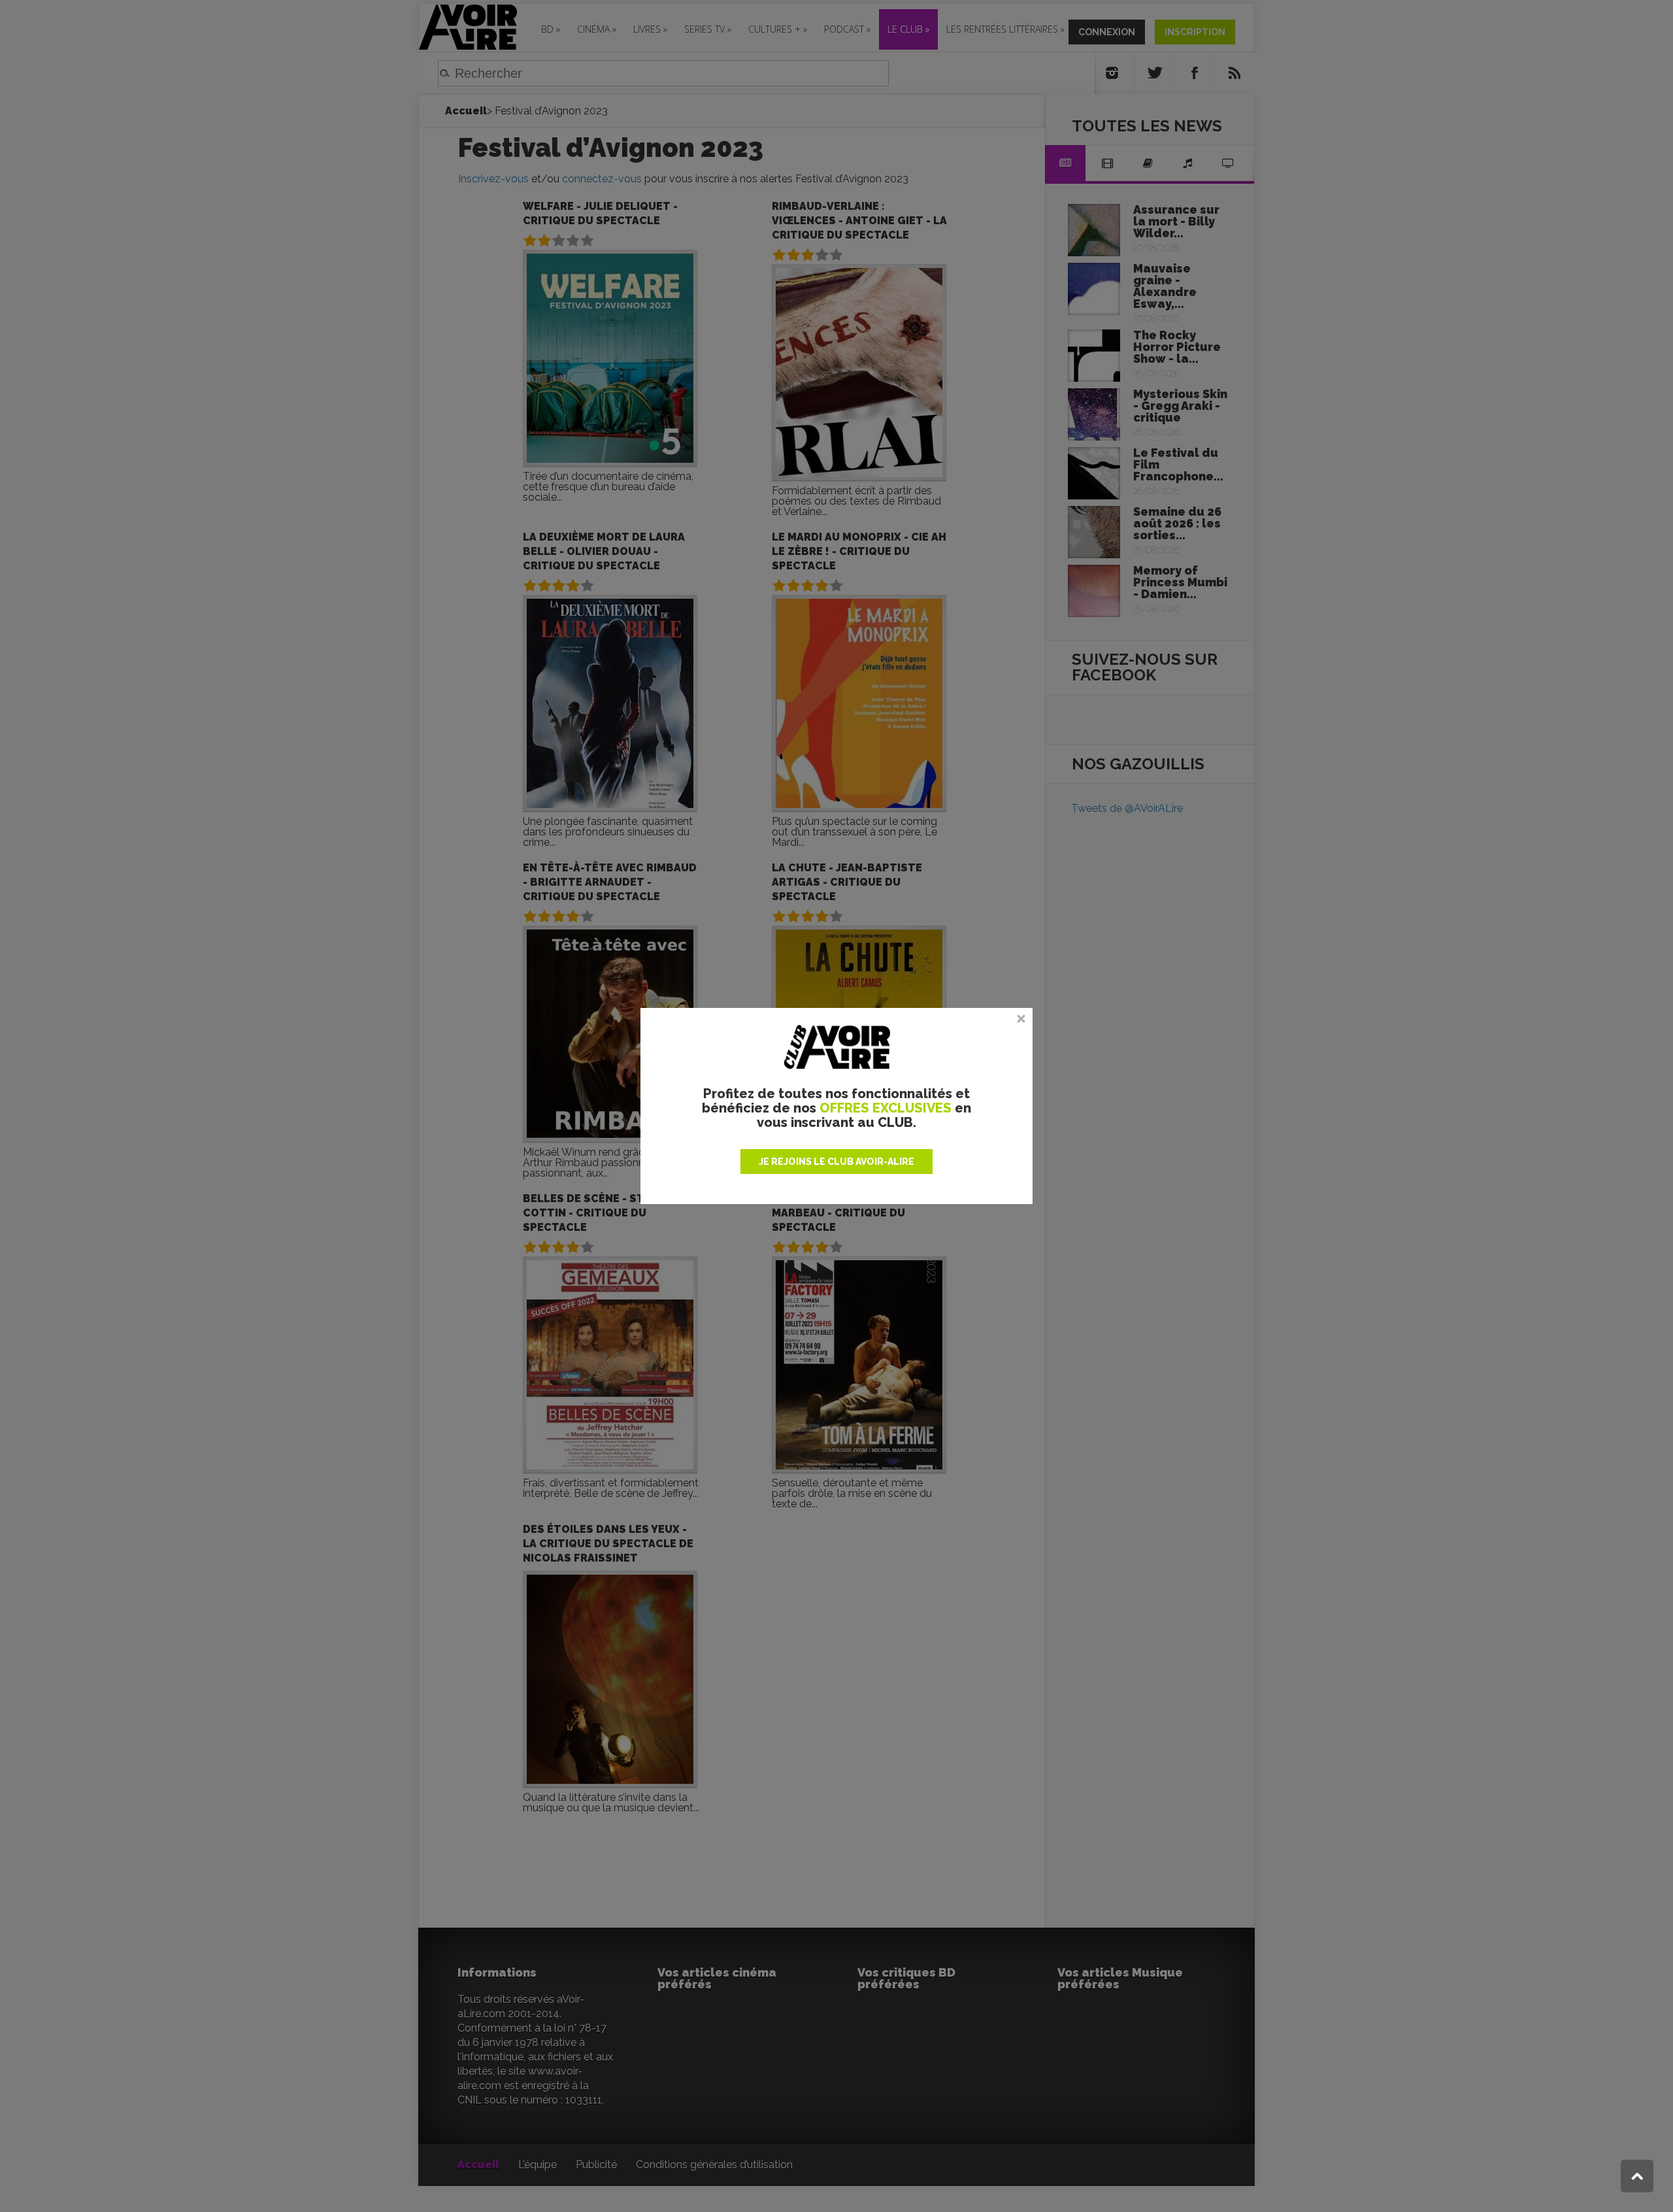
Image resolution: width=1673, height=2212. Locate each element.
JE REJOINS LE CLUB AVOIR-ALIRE (836, 1162)
